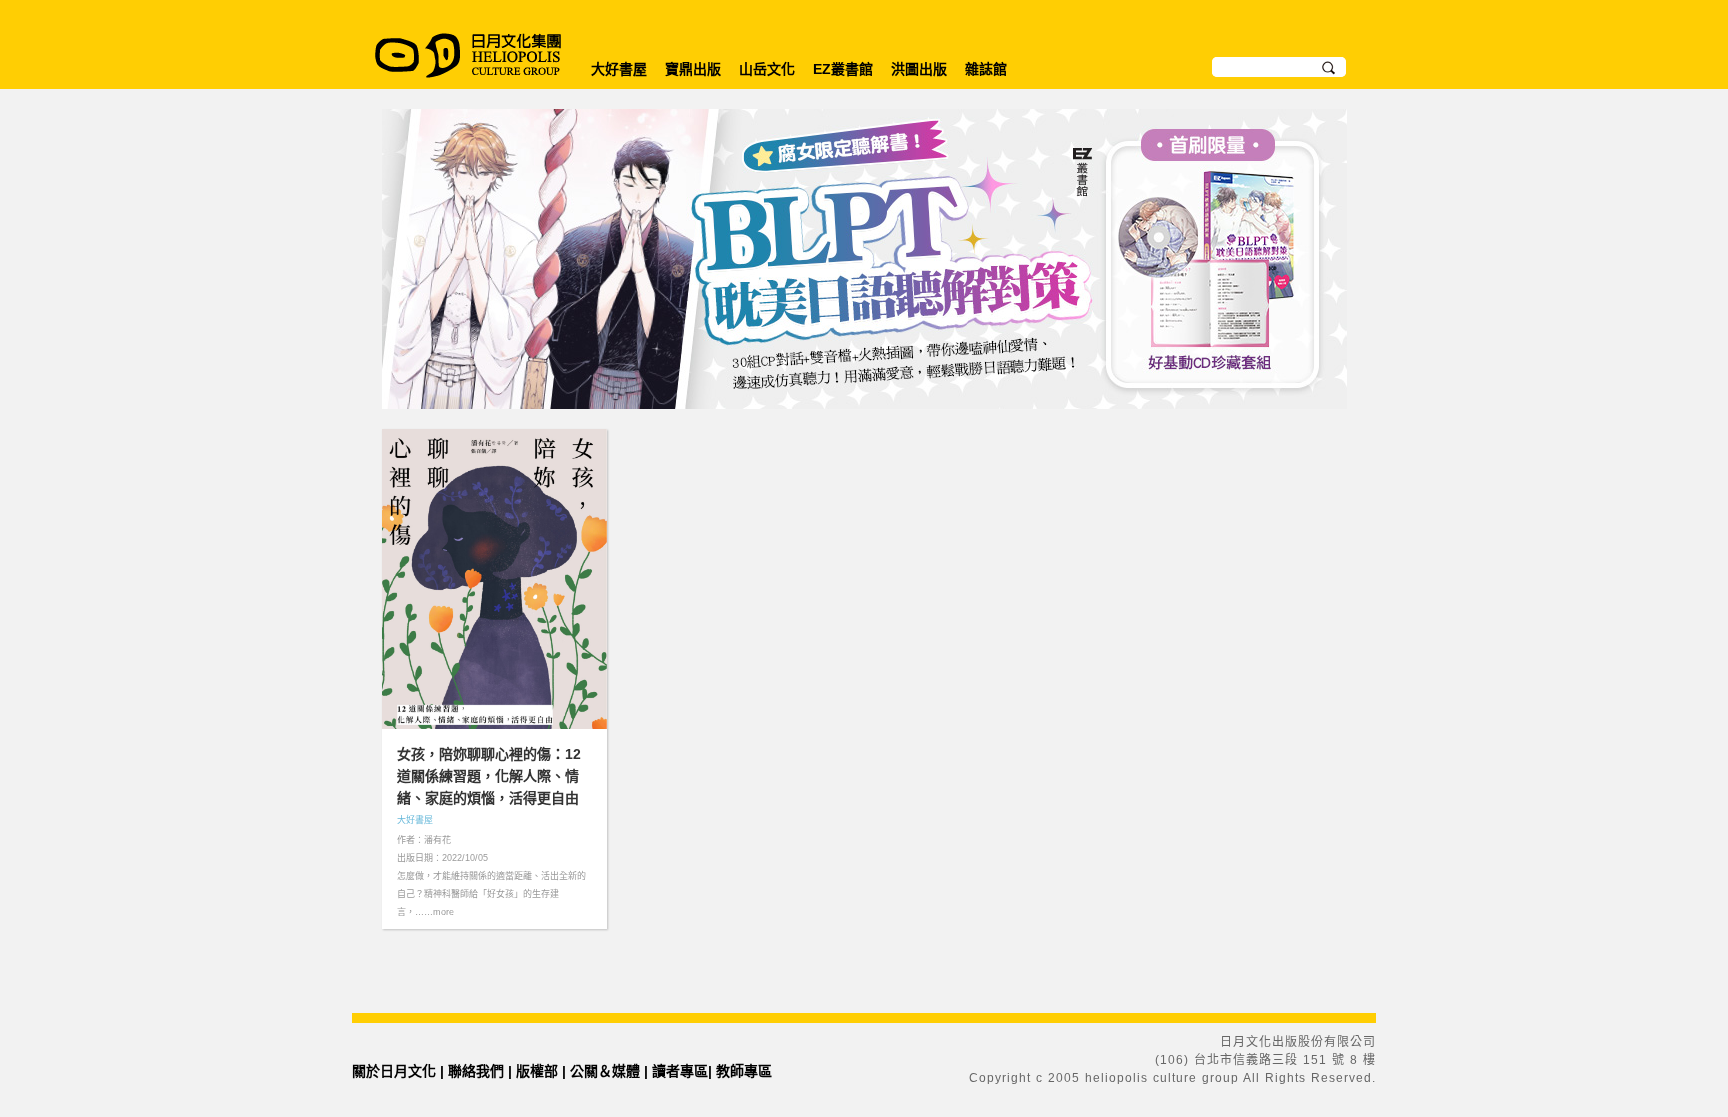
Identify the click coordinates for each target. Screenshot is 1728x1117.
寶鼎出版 (693, 69)
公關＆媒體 (605, 1071)
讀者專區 (680, 1071)
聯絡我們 (476, 1071)
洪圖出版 (919, 69)
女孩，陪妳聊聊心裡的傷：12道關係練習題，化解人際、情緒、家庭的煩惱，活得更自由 (489, 776)
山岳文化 (767, 69)
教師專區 (744, 1071)
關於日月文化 (394, 1071)
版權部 (537, 1071)
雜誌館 (986, 69)
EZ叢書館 (843, 69)
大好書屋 (619, 69)
